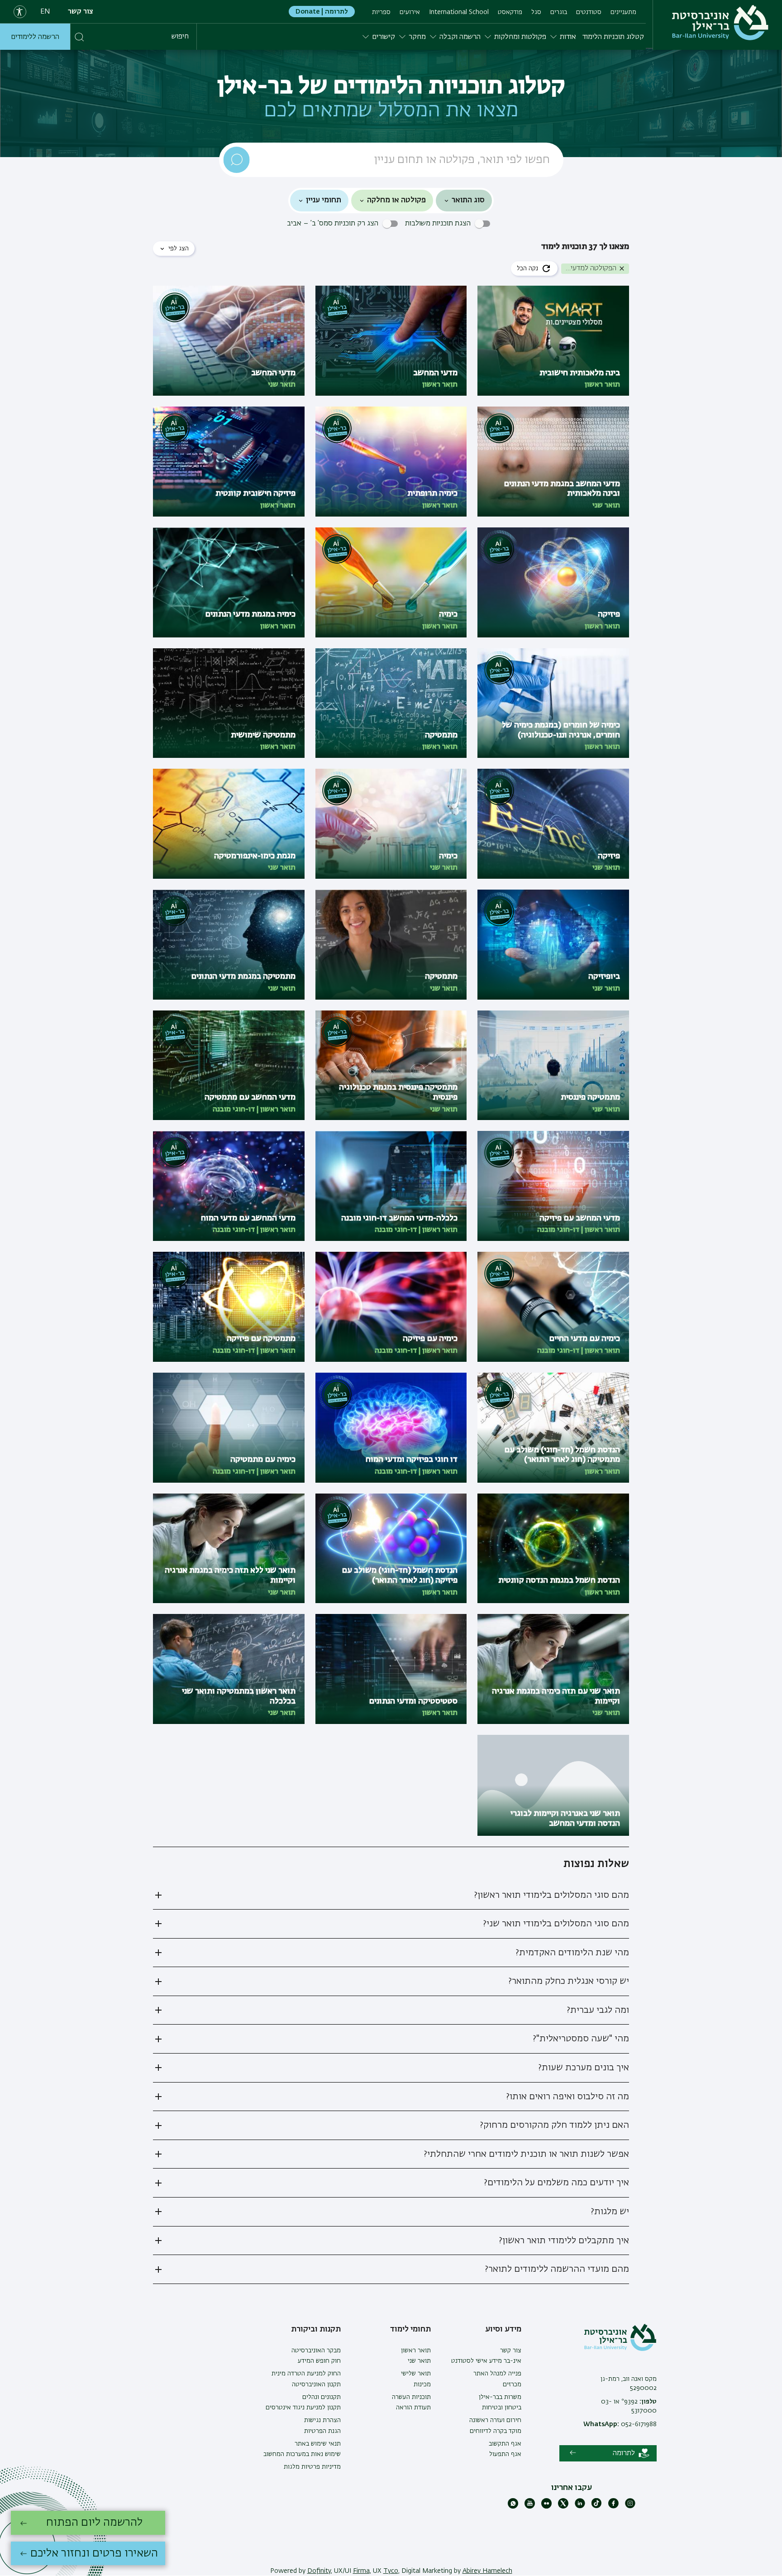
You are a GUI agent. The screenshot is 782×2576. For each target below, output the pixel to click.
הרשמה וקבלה (460, 37)
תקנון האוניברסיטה (316, 2384)
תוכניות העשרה (411, 2397)
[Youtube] (530, 2507)
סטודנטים (589, 12)
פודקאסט (510, 12)
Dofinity (319, 2571)
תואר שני (419, 2361)
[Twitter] (563, 2507)
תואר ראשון (416, 2351)
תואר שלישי (416, 2374)
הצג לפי (179, 249)
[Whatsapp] (513, 2507)
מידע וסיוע (503, 2329)
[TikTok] (597, 2507)
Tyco (391, 2571)
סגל (536, 12)
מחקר (417, 37)
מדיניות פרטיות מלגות (312, 2467)
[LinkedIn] (580, 2507)
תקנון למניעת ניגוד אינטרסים (303, 2408)
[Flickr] (546, 2507)
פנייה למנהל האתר (497, 2374)
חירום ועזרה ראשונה (495, 2420)
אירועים (410, 12)
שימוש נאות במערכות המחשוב (302, 2454)
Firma (361, 2571)
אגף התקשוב (505, 2444)
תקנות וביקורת (316, 2329)
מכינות (422, 2384)
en (45, 12)
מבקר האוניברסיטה (316, 2351)
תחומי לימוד (410, 2329)
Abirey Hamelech (487, 2571)
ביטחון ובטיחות (502, 2408)
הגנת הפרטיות (322, 2431)
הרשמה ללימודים (35, 37)
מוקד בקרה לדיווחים (496, 2431)
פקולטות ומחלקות (520, 37)
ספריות (381, 12)
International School (459, 12)
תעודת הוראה (413, 2408)
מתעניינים (623, 12)
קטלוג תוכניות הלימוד (613, 37)
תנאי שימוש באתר (318, 2444)
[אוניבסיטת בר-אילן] (720, 23)
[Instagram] (630, 2507)
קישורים (384, 37)
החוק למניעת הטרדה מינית (306, 2374)
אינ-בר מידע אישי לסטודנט (486, 2361)
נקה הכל (527, 268)
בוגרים (559, 12)
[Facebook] (613, 2507)
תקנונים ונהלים (322, 2397)
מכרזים (512, 2384)
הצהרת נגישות (322, 2420)
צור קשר (81, 12)
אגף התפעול (505, 2454)
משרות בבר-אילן (500, 2397)
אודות (568, 37)
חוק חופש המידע (319, 2361)
